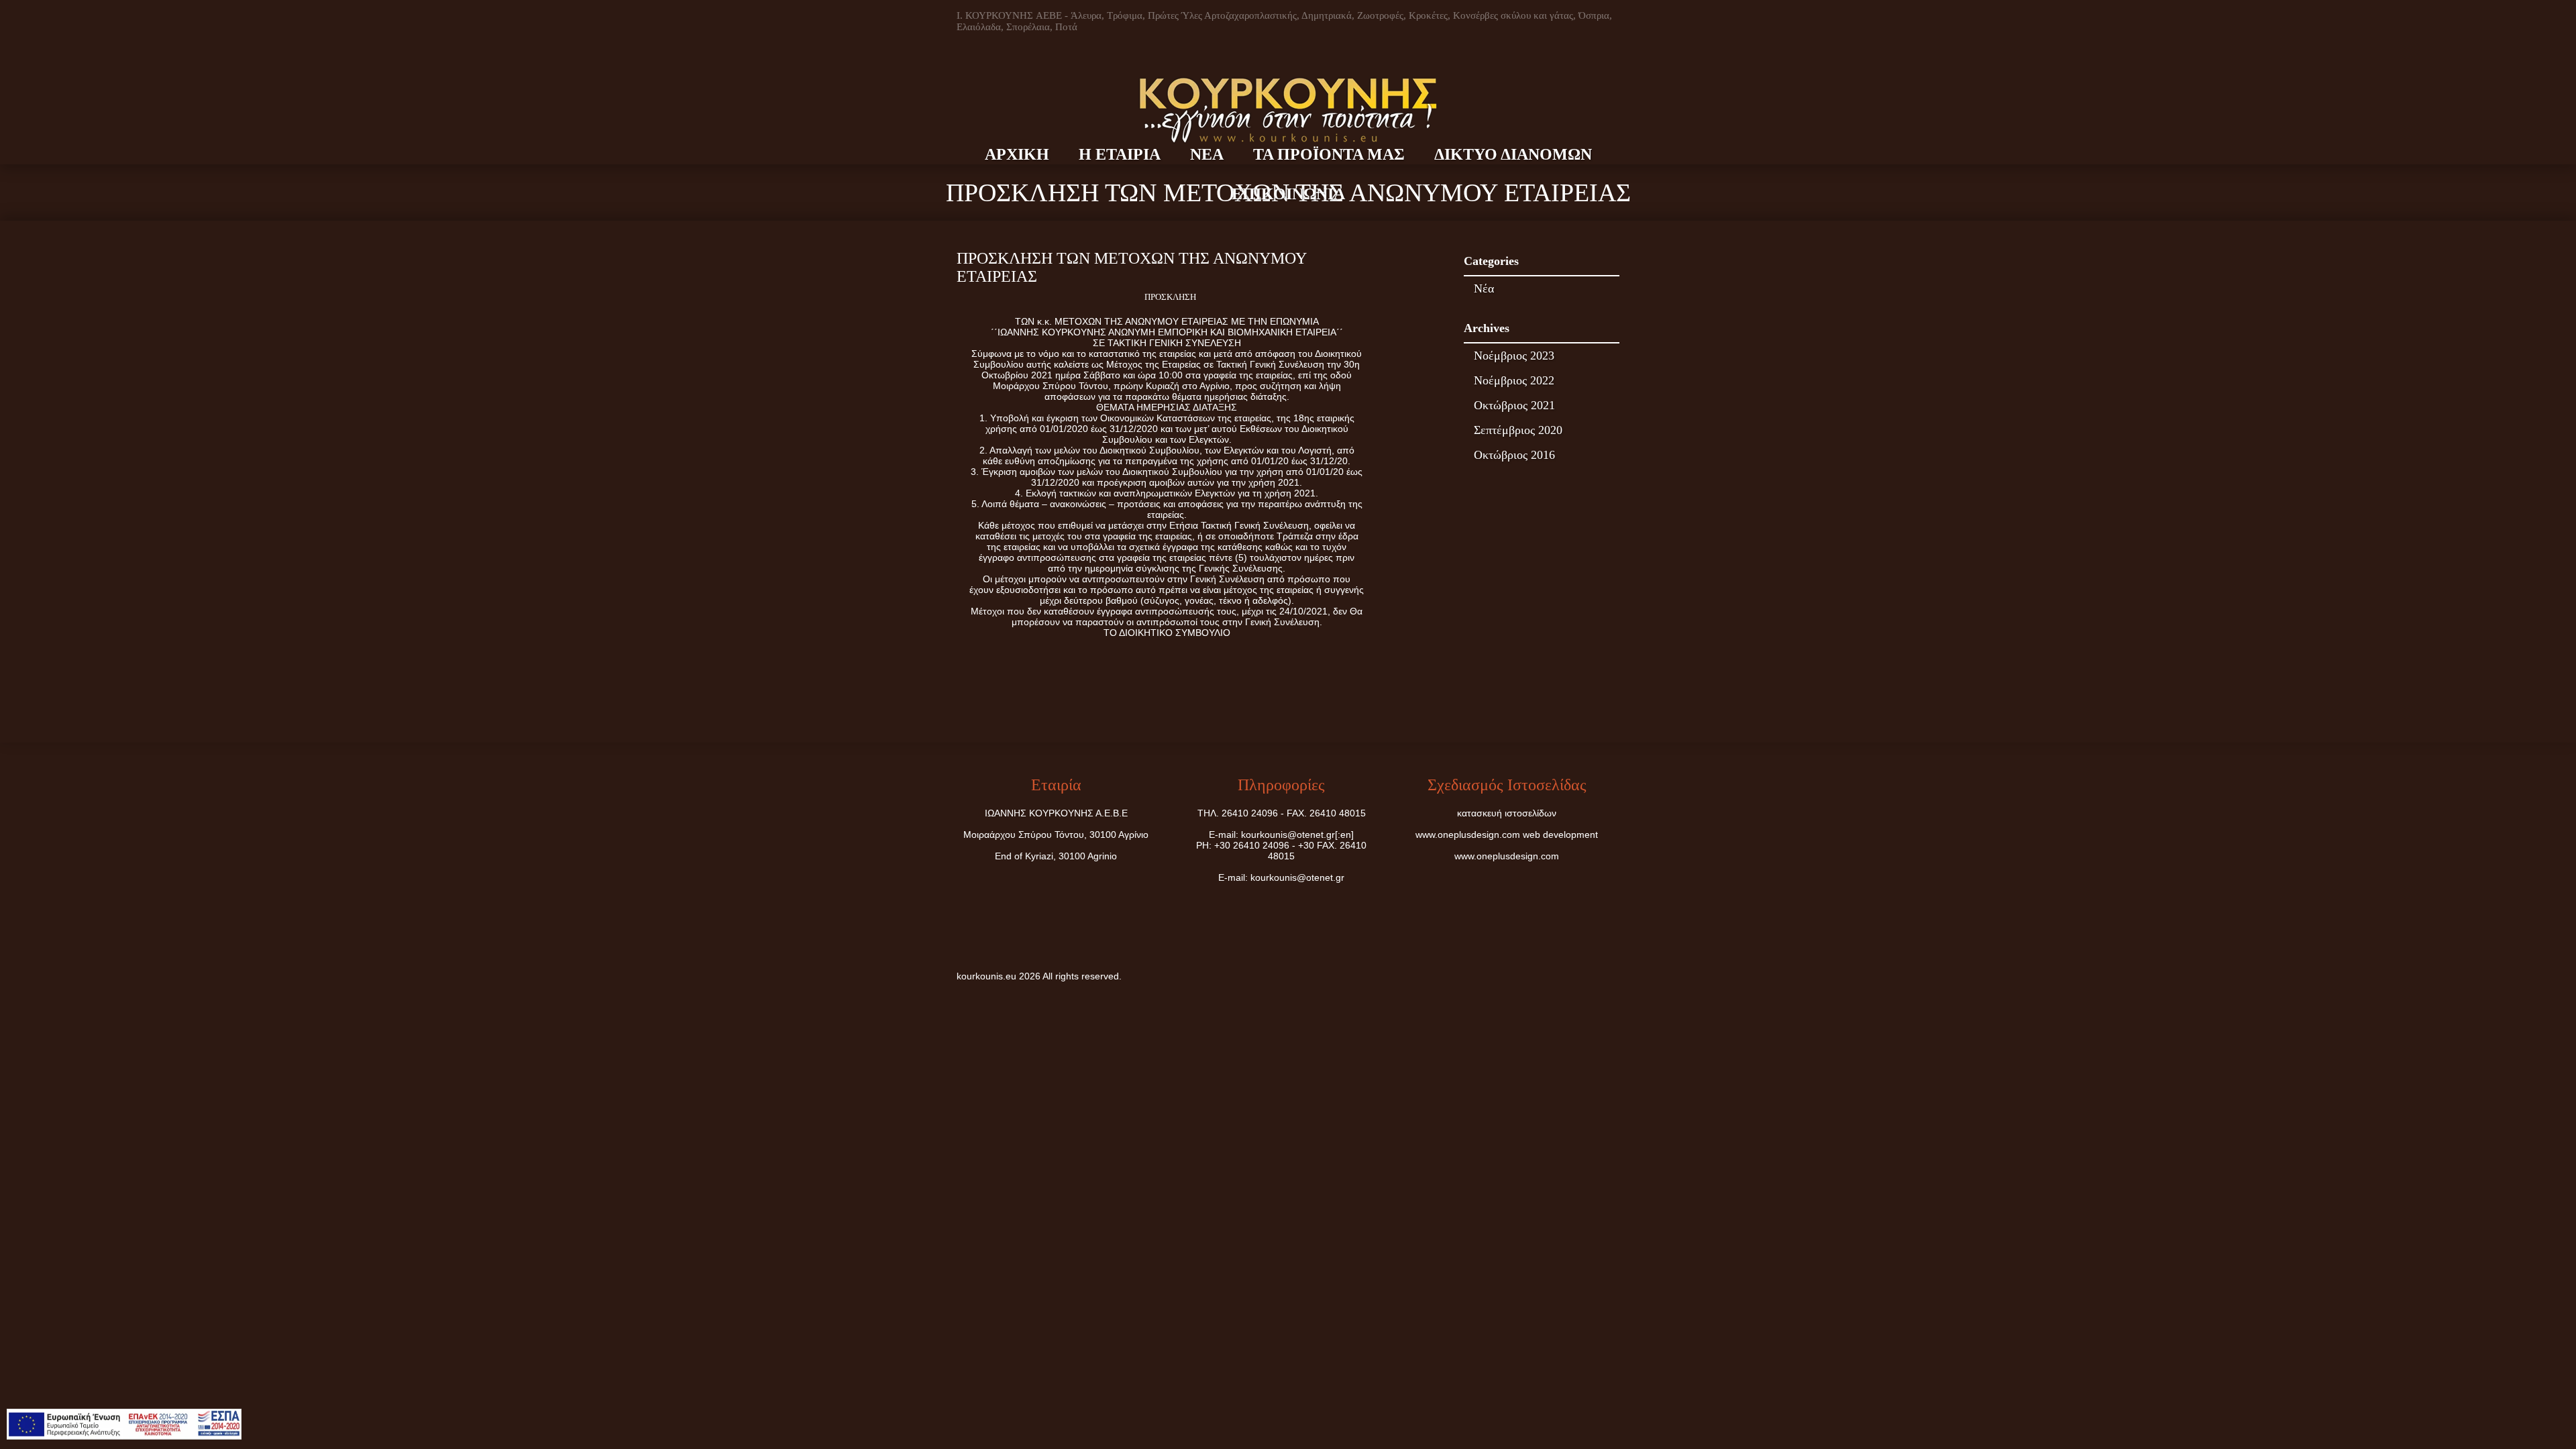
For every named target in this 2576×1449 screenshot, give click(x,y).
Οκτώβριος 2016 (1514, 455)
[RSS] (1608, 977)
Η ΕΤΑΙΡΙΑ (1120, 154)
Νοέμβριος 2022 (1514, 380)
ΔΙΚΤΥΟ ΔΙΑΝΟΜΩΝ (1513, 154)
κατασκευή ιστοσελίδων (1507, 813)
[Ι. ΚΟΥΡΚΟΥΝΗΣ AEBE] (1288, 78)
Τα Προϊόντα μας (1329, 154)
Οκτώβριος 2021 (1514, 405)
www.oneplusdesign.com (1469, 835)
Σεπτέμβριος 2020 (1518, 430)
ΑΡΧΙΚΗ (1017, 154)
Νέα (1484, 288)
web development (1560, 835)
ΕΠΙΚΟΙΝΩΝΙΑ (1288, 194)
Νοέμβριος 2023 (1514, 356)
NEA (1207, 154)
